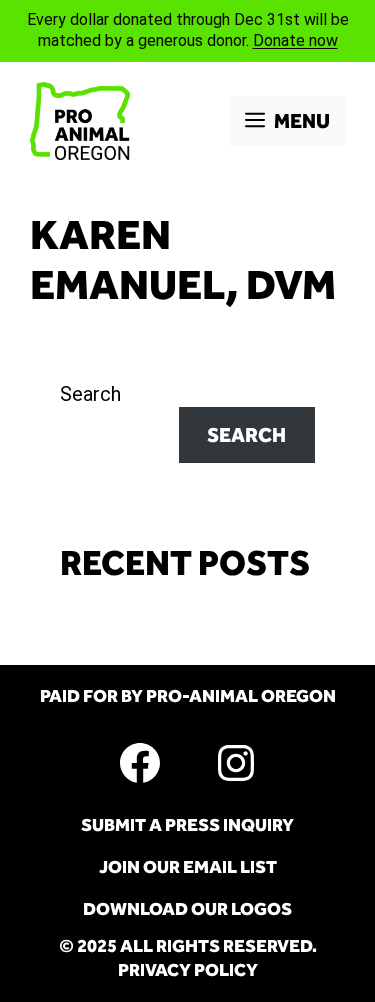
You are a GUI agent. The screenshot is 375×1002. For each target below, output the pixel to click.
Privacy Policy (188, 970)
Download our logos (187, 909)
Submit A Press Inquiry (187, 825)
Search (90, 394)
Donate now (295, 40)
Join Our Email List (188, 867)
